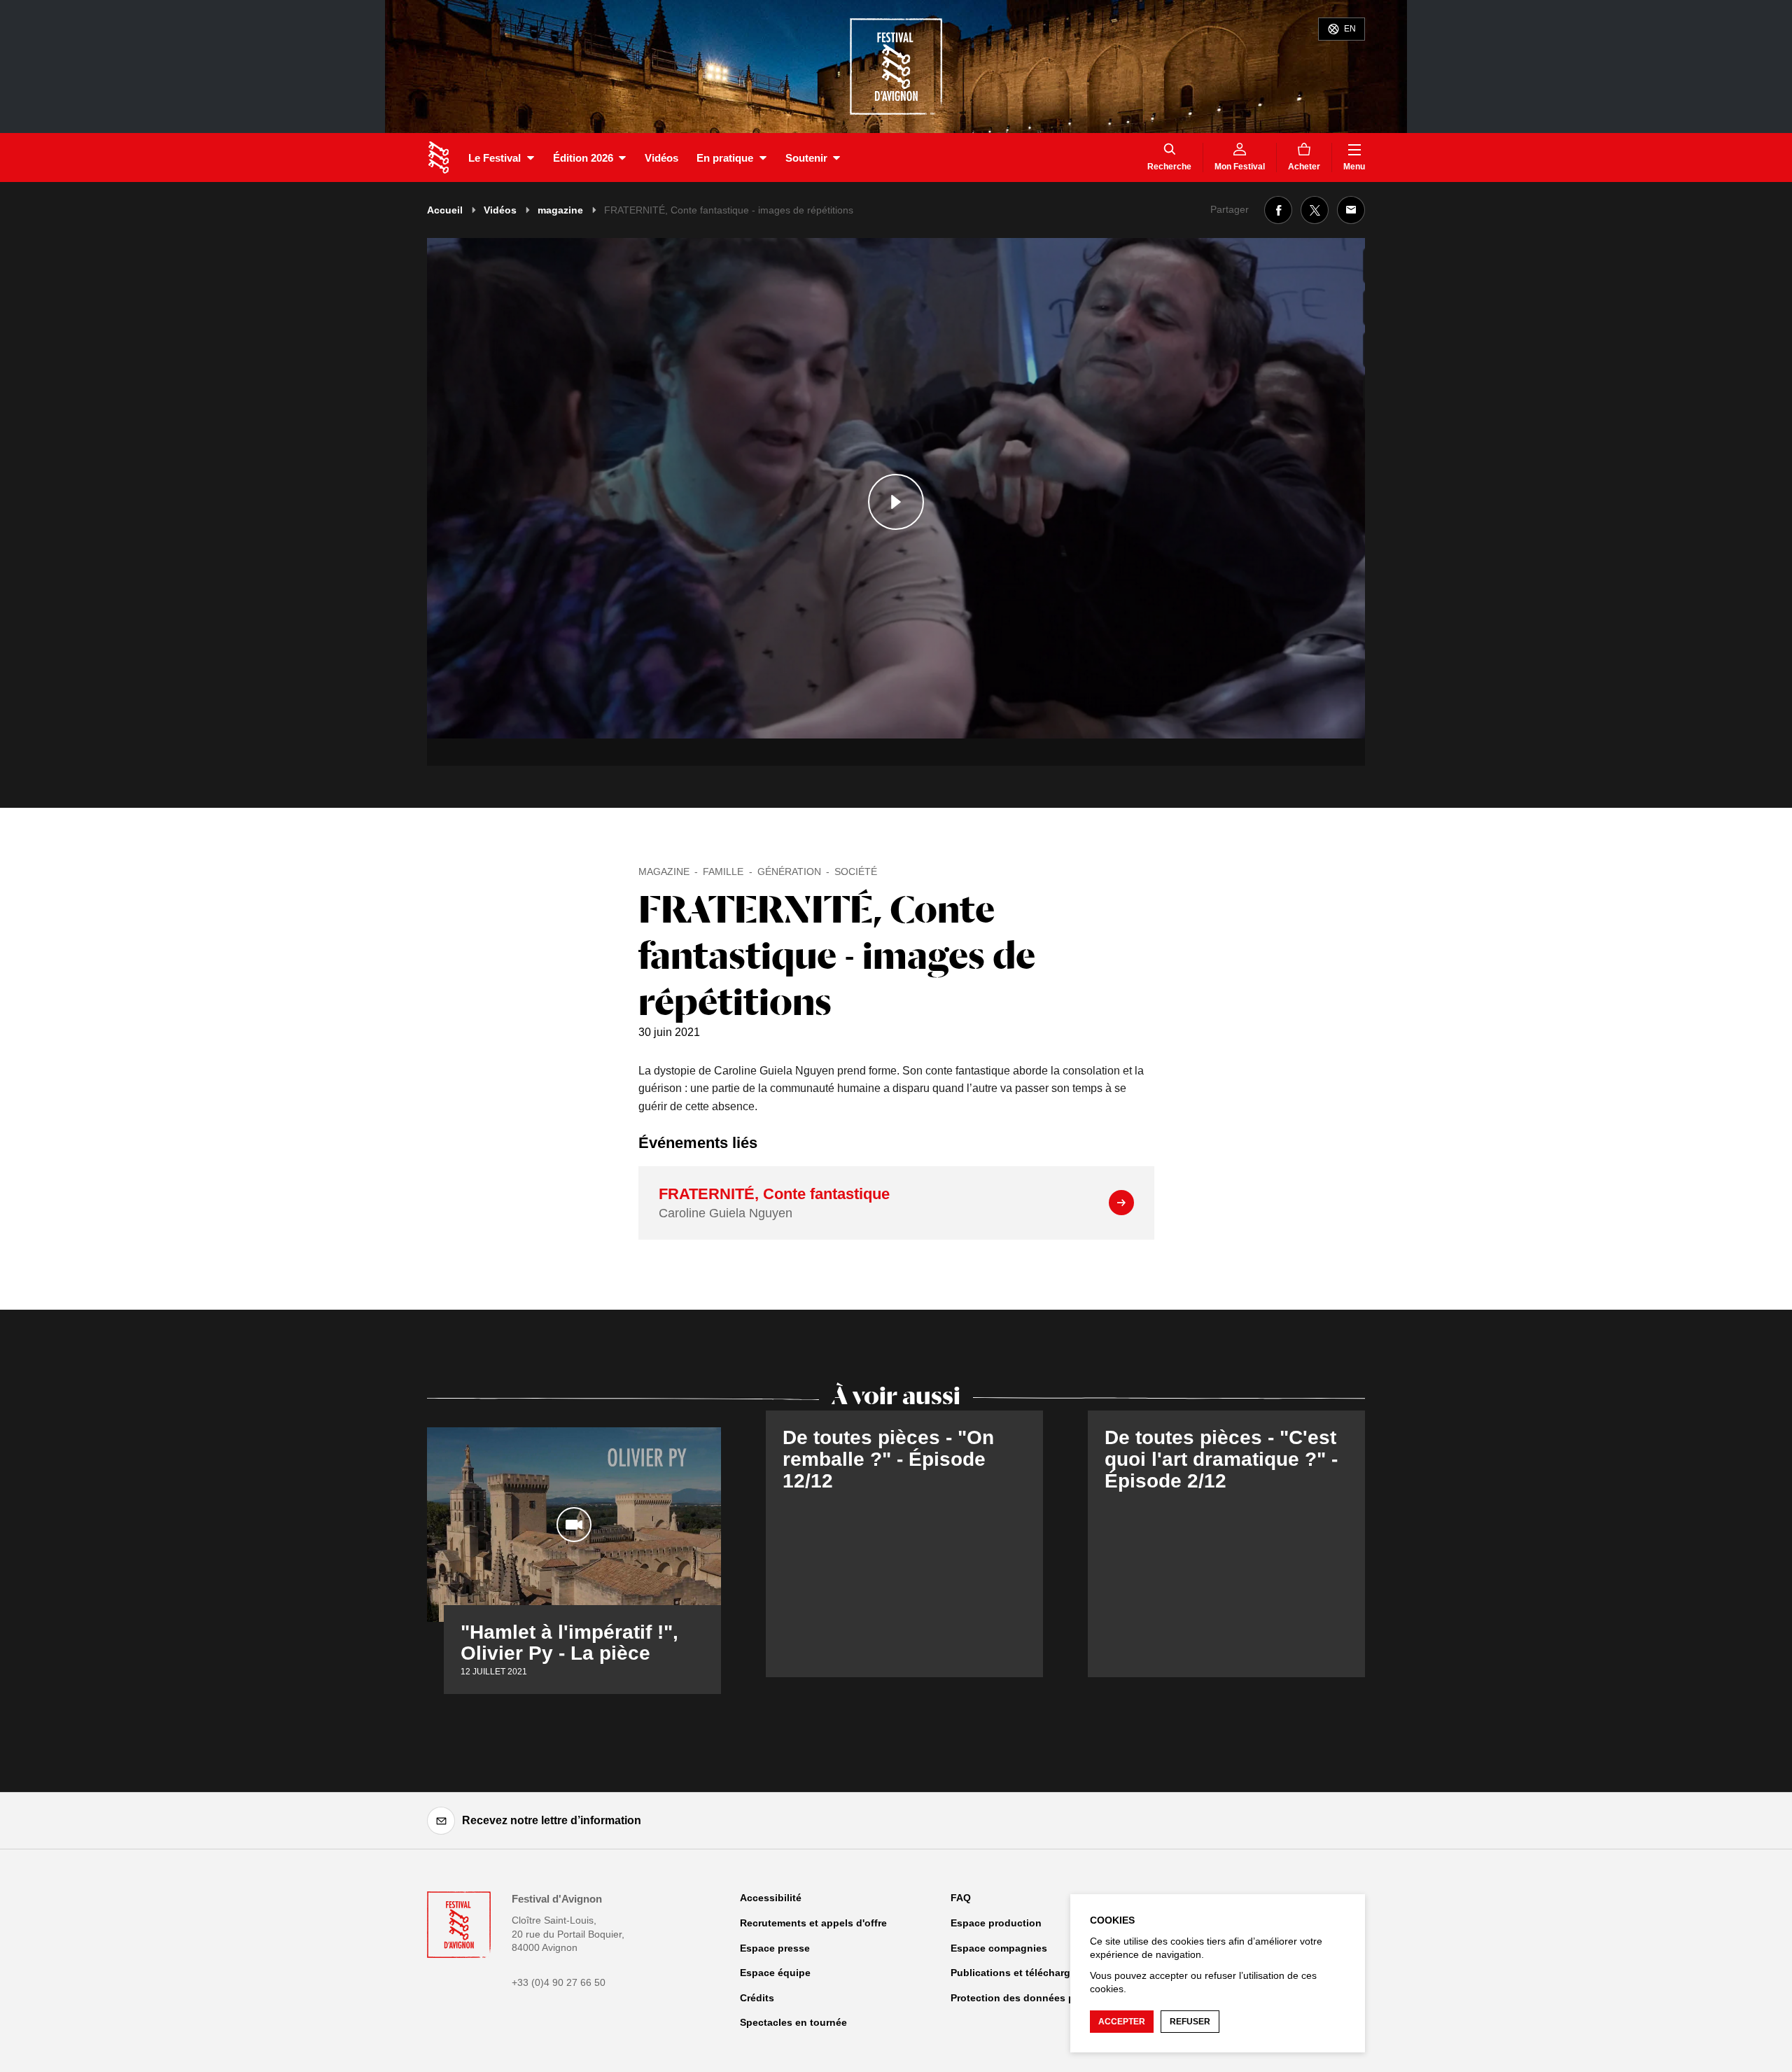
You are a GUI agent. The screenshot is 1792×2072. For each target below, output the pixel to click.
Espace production (996, 1923)
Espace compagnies (999, 1948)
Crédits (757, 1998)
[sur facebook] (1278, 210)
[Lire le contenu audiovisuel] (896, 502)
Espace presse (775, 1948)
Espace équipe (775, 1973)
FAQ (961, 1898)
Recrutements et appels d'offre (813, 1923)
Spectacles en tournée (793, 2022)
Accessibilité (771, 1898)
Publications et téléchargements (1028, 1973)
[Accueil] (439, 157)
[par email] (1351, 210)
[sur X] (1315, 210)
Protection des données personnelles (1041, 1998)
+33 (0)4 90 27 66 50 (559, 1982)
